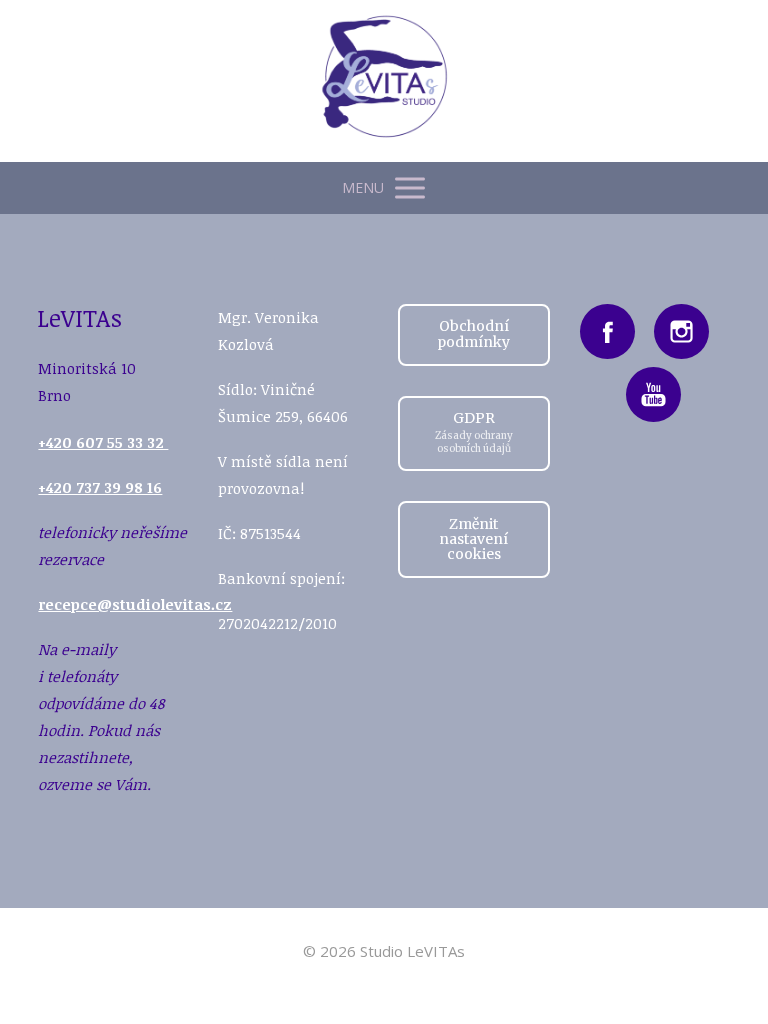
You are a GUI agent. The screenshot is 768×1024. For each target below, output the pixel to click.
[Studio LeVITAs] (384, 81)
